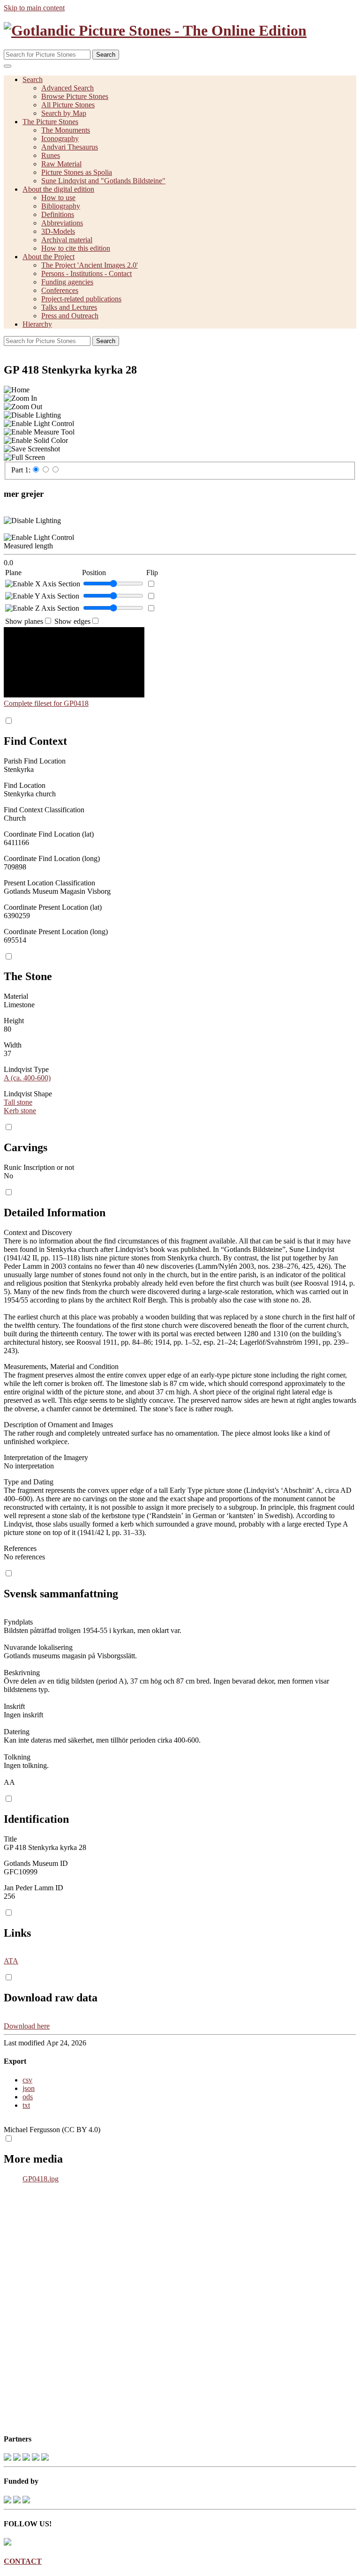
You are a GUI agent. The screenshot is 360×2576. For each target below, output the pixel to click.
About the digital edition (58, 189)
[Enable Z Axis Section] (42, 608)
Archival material (67, 240)
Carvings (26, 1147)
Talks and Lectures (69, 307)
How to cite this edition (76, 248)
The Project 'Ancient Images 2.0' (90, 265)
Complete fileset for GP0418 (46, 703)
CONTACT (23, 2561)
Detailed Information (55, 1213)
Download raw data (51, 1998)
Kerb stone (20, 1111)
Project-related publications (81, 299)
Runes (51, 155)
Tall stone (18, 1102)
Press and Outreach (70, 316)
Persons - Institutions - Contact (86, 273)
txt (26, 2105)
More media (33, 2159)
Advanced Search (67, 88)
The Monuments (66, 130)
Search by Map (64, 113)
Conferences (60, 290)
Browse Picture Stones (75, 96)
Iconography (60, 139)
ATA (11, 1961)
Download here (27, 2026)
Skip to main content (34, 8)
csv (27, 2080)
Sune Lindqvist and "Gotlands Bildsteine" (103, 181)
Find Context (35, 741)
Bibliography (61, 206)
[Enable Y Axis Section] (42, 596)
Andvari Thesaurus (70, 147)
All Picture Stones (68, 105)
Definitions (58, 214)
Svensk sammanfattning (61, 1594)
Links (17, 1933)
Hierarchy (37, 324)
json (29, 2088)
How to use (58, 198)
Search (106, 55)
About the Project (49, 257)
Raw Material (61, 164)
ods (28, 2097)
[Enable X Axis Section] (43, 584)
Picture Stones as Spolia (77, 172)
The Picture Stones (50, 122)
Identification (36, 1819)
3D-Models (58, 231)
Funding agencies (67, 282)
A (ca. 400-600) (27, 1078)
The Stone (28, 976)
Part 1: (21, 470)
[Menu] (7, 66)
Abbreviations (62, 223)
